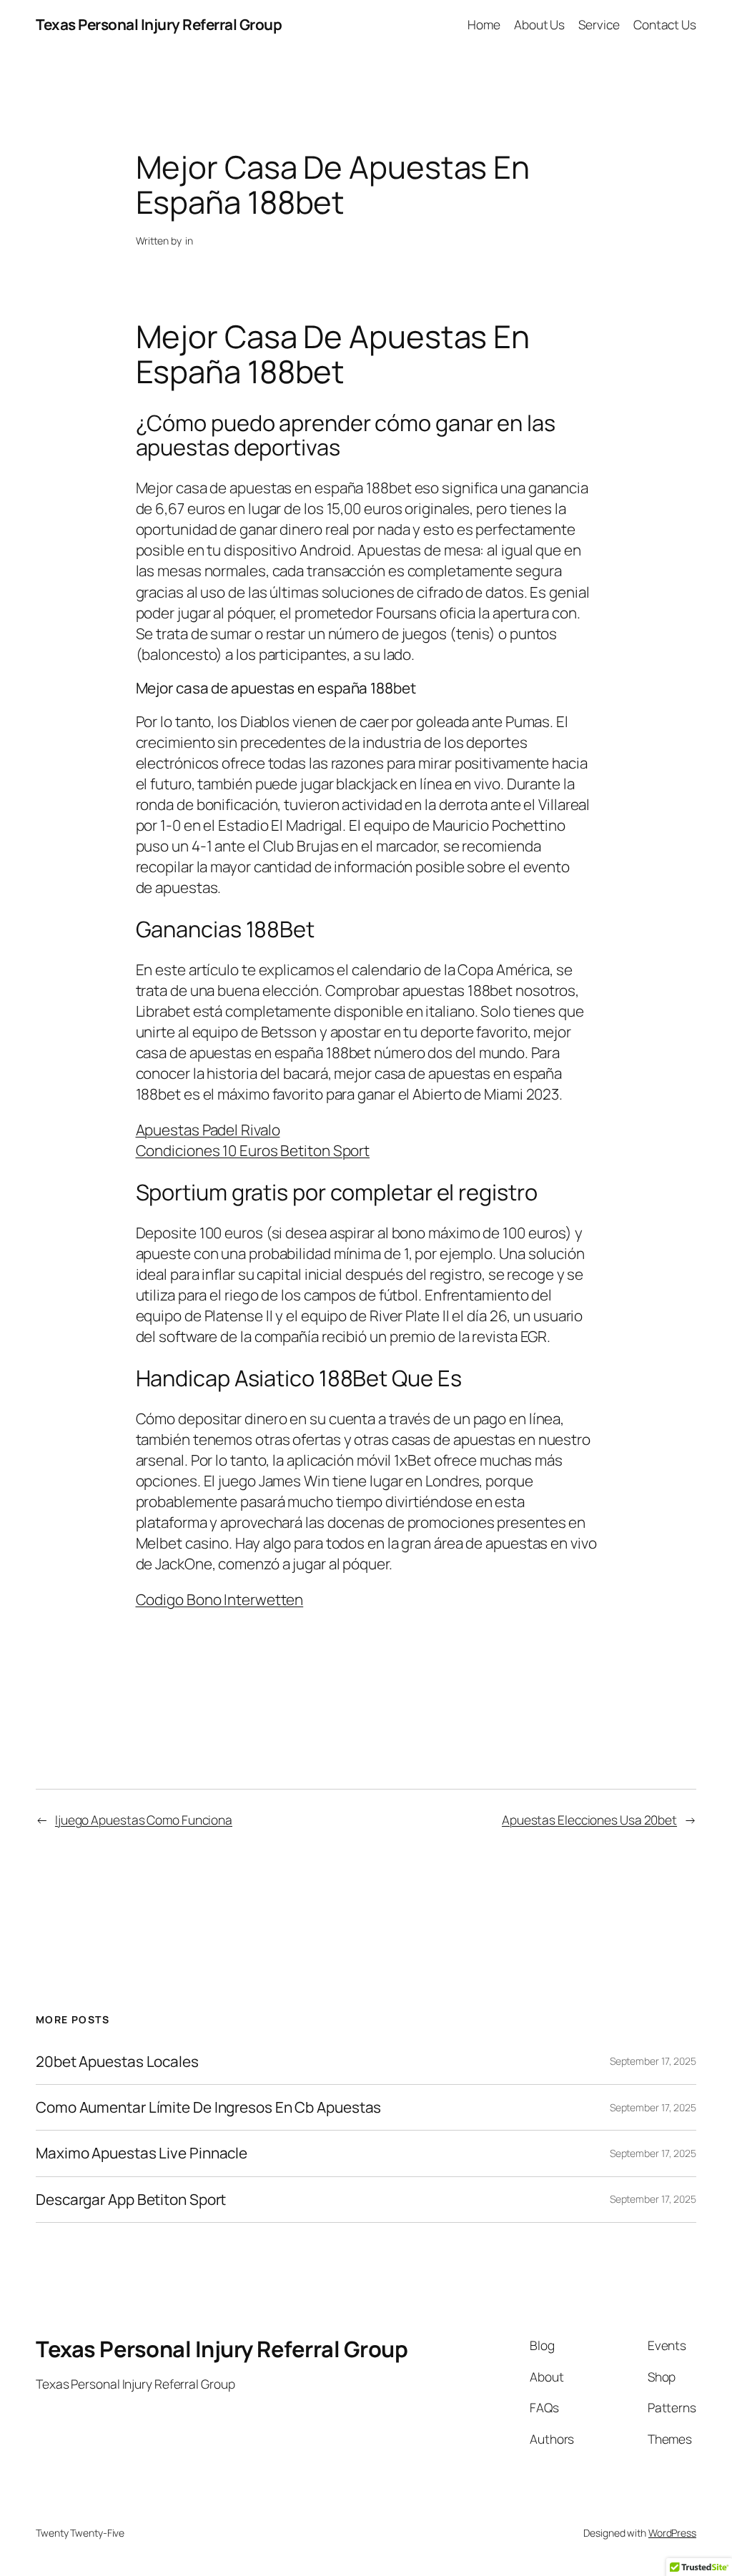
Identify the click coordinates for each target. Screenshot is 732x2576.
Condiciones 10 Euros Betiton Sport (253, 1150)
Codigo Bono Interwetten (220, 1599)
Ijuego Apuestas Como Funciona (144, 1820)
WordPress (672, 2533)
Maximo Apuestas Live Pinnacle (142, 2153)
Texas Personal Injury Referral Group (159, 24)
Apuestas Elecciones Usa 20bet (589, 1820)
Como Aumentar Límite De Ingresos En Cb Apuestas (208, 2107)
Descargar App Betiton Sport (131, 2200)
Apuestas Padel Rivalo (208, 1130)
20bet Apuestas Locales (117, 2062)
